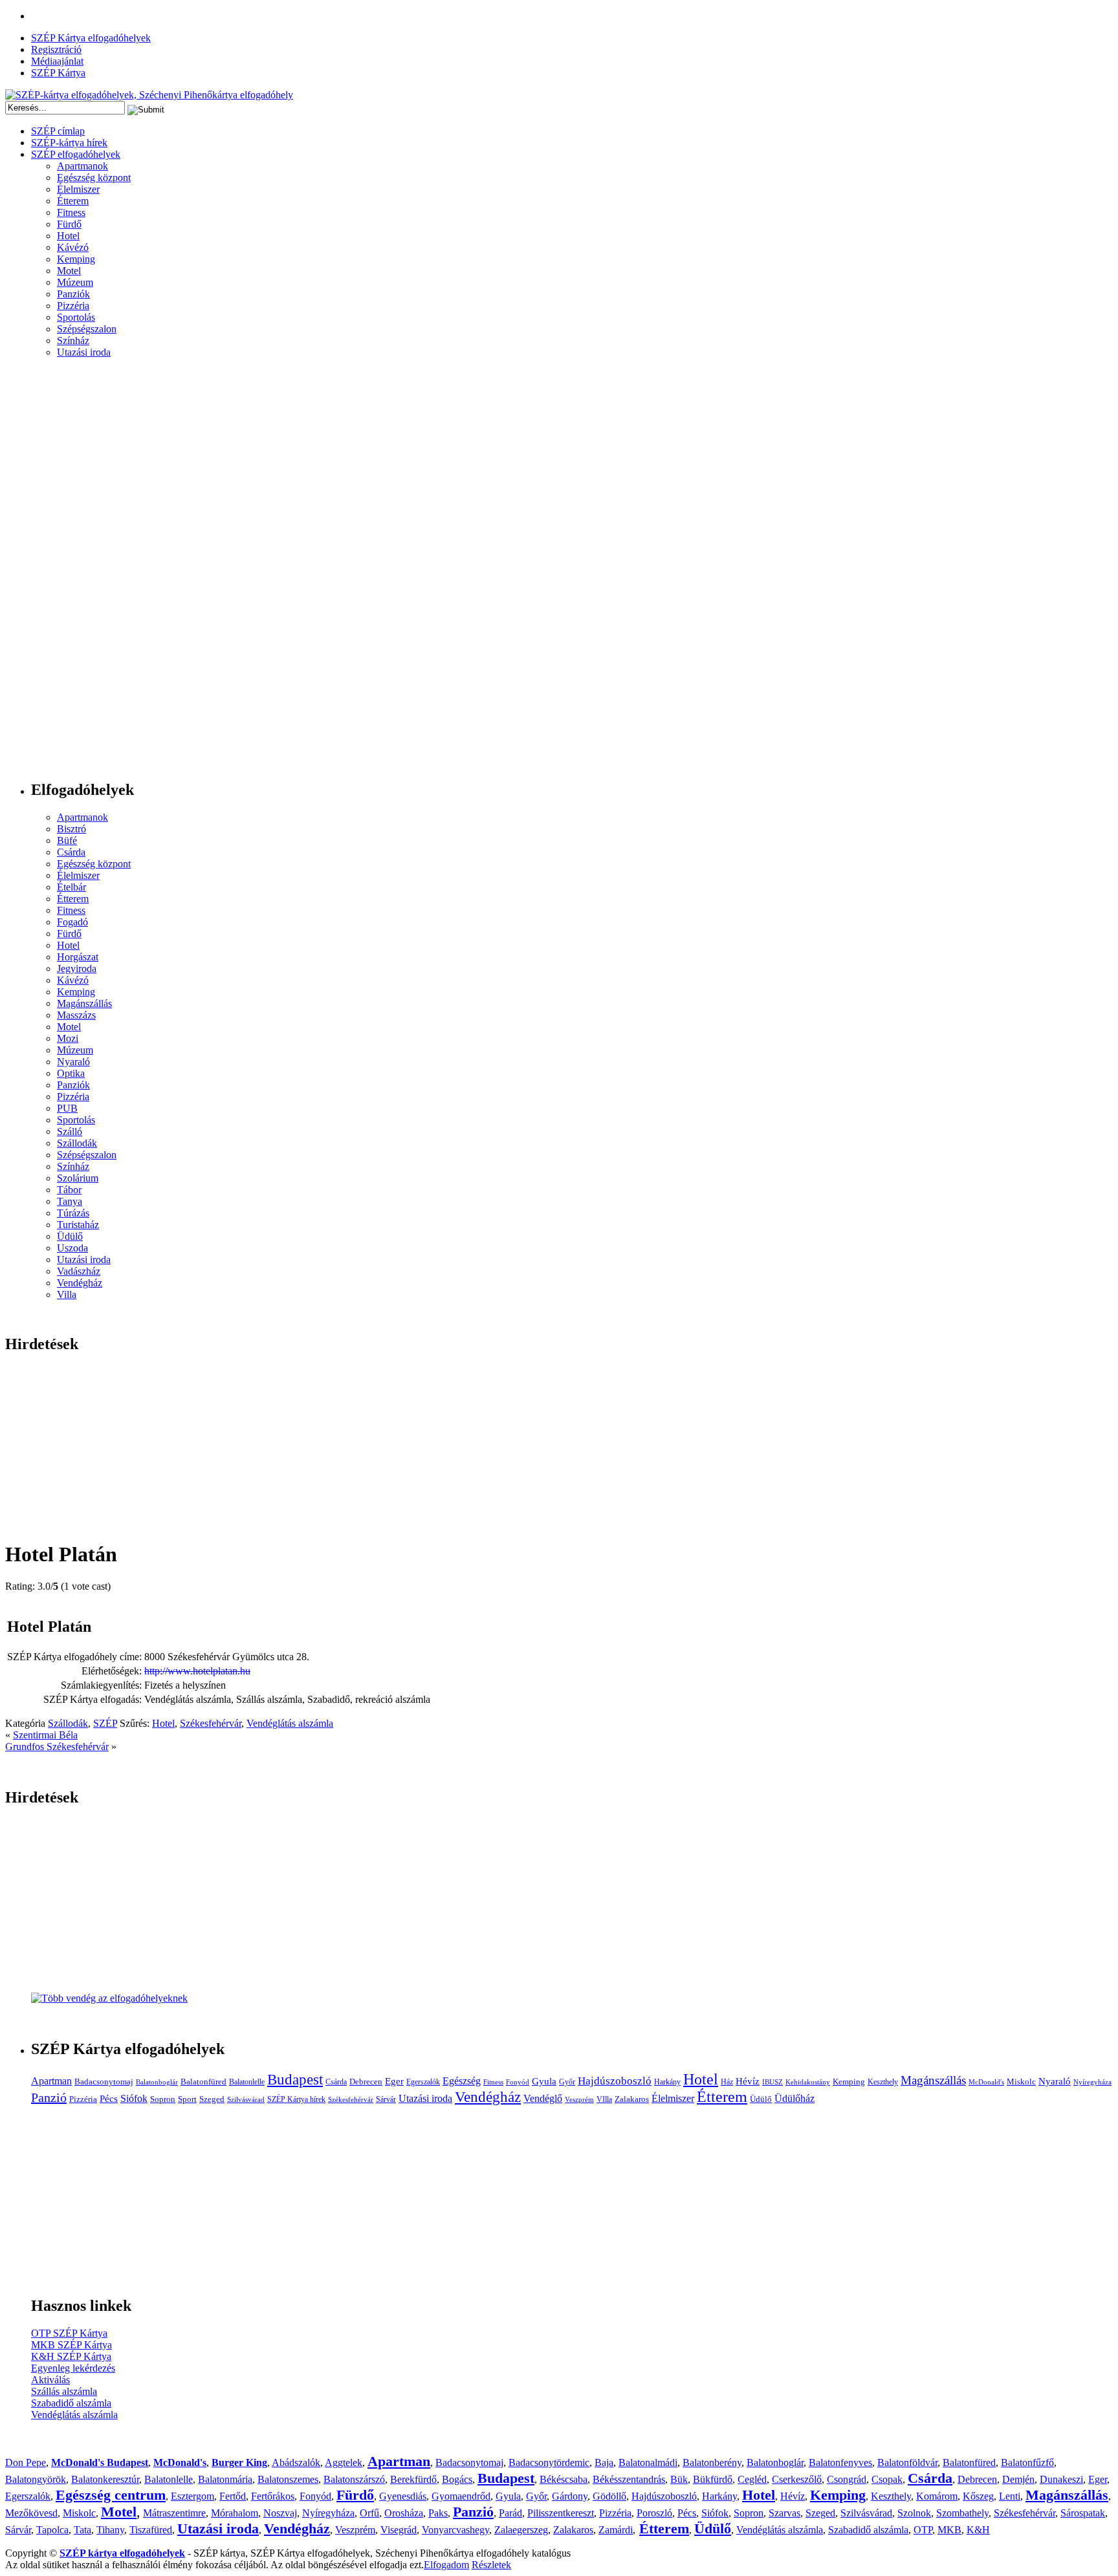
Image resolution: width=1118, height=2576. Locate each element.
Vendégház (80, 1283)
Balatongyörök (36, 2479)
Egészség (462, 2081)
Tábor (69, 1190)
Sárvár (386, 2099)
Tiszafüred (151, 2530)
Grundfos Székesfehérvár (57, 1747)
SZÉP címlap (58, 131)
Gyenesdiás (403, 2496)
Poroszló (654, 2513)
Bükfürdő (713, 2479)
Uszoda (72, 1248)
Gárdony (570, 2496)
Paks (438, 2513)
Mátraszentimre (174, 2513)
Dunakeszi (1061, 2479)
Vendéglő (543, 2098)
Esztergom (192, 2496)
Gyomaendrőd (461, 2496)
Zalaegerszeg (521, 2530)
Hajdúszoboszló (615, 2081)
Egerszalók (423, 2082)
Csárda (71, 852)
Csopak (887, 2479)
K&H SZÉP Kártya (71, 2356)
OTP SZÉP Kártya (69, 2333)
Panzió (49, 2097)
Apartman (51, 2081)
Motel (69, 271)
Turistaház (78, 1225)
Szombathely (962, 2513)
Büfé (67, 840)
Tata (82, 2530)
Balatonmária (225, 2479)
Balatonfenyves (840, 2462)
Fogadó (72, 922)
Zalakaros (632, 2099)
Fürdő (69, 224)
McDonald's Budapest (100, 2462)
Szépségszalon (87, 329)
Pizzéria (73, 306)
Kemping (76, 259)
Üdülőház (795, 2098)
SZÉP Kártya (58, 73)
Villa (67, 1294)
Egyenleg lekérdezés (73, 2368)
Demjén (1018, 2479)
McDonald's (986, 2082)
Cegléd (752, 2479)
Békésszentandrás (629, 2479)
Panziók (73, 294)
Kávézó (73, 247)
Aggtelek (344, 2462)
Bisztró (71, 829)
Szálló (70, 1131)
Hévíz (748, 2081)
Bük (679, 2479)
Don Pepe (26, 2462)
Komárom (937, 2496)
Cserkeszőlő (797, 2479)
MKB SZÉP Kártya (71, 2345)
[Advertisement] (57, 574)
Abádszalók (296, 2462)
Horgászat (78, 957)
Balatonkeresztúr (105, 2479)
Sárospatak (1083, 2513)
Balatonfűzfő (1027, 2462)
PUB (67, 1108)
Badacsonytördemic (549, 2462)
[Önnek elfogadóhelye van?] (109, 1998)
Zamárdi (616, 2530)
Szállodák (77, 1143)
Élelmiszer (78, 189)
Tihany (110, 2530)
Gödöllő (609, 2496)
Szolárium (78, 1178)
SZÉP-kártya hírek (69, 143)
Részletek (491, 2565)
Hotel (68, 236)
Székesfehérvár (211, 1723)
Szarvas (784, 2513)
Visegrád (399, 2530)
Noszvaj (280, 2513)
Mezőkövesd (31, 2513)
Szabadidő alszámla (71, 2403)
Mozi (68, 1038)
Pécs (109, 2099)
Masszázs (76, 1015)
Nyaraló (73, 1062)
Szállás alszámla (64, 2391)
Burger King (239, 2462)
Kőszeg (978, 2496)
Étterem (73, 201)
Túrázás (73, 1213)
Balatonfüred (203, 2082)
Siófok (134, 2098)
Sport (187, 2099)
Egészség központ (94, 178)
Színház (73, 341)
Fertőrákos (273, 2496)
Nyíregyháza (1092, 2082)
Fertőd (233, 2496)
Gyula (544, 2081)
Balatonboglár (157, 2082)
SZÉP (105, 1723)
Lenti (1010, 2496)
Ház (727, 2082)
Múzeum (75, 282)
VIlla (604, 2099)
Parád (510, 2513)
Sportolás (76, 317)
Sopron (163, 2099)
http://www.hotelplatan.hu (197, 1671)
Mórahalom (235, 2513)
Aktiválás (50, 2380)
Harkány (667, 2082)
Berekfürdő (413, 2479)
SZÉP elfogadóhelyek (76, 154)
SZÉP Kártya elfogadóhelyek (91, 38)
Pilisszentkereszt (561, 2513)
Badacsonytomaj (104, 2082)
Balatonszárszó (354, 2479)
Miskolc (1021, 2082)
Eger (394, 2081)
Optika (71, 1073)
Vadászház (79, 1271)
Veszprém (579, 2100)
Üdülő (70, 1236)
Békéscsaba (564, 2479)
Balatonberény (712, 2462)
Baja (604, 2462)
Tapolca (52, 2530)
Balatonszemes (288, 2479)
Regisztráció (56, 49)
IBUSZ (773, 2082)
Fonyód (518, 2082)
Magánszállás (84, 1003)
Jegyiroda (77, 969)
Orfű (369, 2513)
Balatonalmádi (648, 2462)
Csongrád (847, 2479)
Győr (567, 2082)
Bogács (457, 2479)
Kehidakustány (808, 2082)
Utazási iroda (84, 352)
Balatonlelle (247, 2082)
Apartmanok (82, 166)
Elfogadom (446, 2565)
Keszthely (883, 2082)
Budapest (295, 2080)
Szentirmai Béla (45, 1735)
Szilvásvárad (246, 2100)
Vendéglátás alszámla (290, 1723)
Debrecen (366, 2082)
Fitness (71, 212)
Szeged (212, 2099)
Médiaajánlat (57, 61)
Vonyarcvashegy (455, 2530)
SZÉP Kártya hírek (296, 2099)
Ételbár (71, 887)
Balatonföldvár (907, 2462)
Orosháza (404, 2513)
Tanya (70, 1201)
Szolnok (914, 2513)
